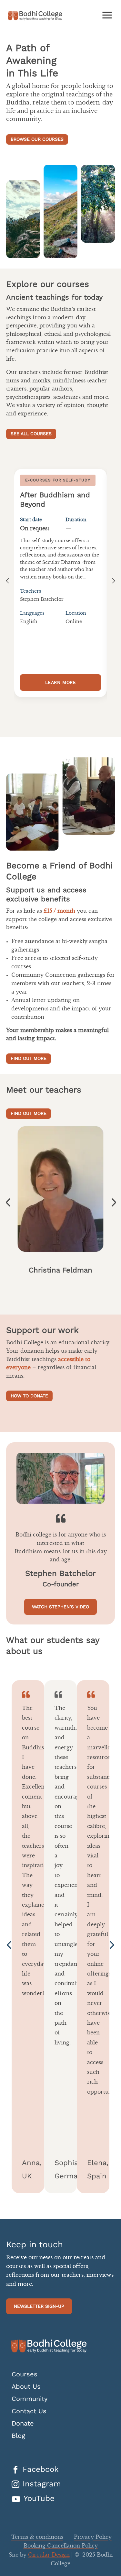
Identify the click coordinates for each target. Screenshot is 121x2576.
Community (30, 2399)
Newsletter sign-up (39, 2306)
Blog (18, 2436)
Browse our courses (37, 139)
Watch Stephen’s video (60, 1607)
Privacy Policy (93, 2537)
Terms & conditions (37, 2537)
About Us (26, 2387)
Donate (23, 2423)
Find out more (29, 1058)
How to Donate (29, 1396)
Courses (25, 2374)
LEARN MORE (61, 682)
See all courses (31, 434)
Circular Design (49, 2555)
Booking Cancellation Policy (61, 2546)
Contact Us (29, 2411)
